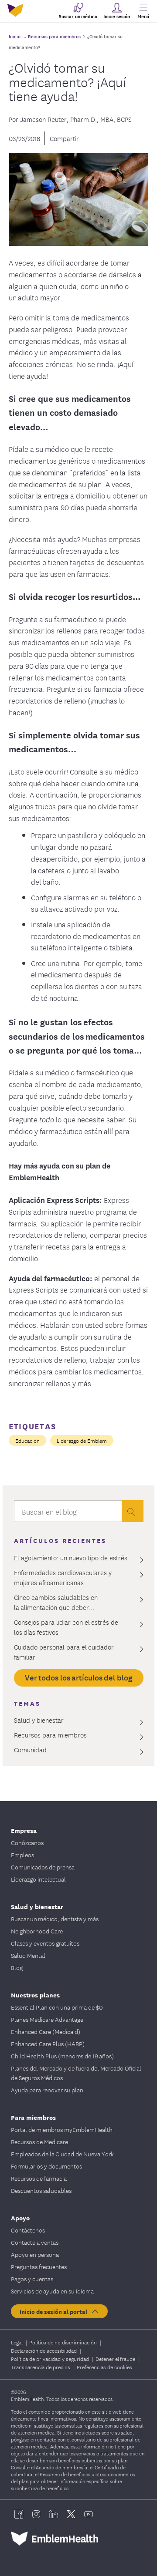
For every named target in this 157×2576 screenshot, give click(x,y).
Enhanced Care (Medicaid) (46, 2031)
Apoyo (20, 2217)
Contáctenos (28, 2230)
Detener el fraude (116, 2359)
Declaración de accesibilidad (44, 2350)
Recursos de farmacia (39, 2178)
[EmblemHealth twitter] (71, 2514)
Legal (17, 2342)
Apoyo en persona (35, 2254)
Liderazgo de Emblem (82, 1440)
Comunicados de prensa (43, 1867)
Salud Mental (28, 1955)
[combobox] (68, 1513)
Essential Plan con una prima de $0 (57, 2007)
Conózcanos (27, 1842)
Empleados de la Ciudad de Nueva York (62, 2154)
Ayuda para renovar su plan (47, 2090)
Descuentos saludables (41, 2190)
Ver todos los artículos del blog (79, 1677)
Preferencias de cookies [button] (104, 2367)
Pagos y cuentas (32, 2279)
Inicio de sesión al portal (55, 2311)
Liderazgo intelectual (38, 1879)
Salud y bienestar (37, 1906)
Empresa (24, 1830)
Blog (17, 1967)
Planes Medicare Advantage (47, 2019)
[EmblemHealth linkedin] (54, 2514)
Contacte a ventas (35, 2242)
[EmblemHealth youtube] (89, 2514)
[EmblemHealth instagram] (36, 2514)
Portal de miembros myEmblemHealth (62, 2129)
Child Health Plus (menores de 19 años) (62, 2056)
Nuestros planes (35, 1995)
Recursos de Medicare (39, 2142)
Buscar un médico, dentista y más (55, 1919)
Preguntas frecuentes (39, 2266)
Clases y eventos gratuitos (45, 1943)
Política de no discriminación (64, 2342)
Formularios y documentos (46, 2166)
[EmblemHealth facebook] (19, 2514)
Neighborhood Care (37, 1931)
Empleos (22, 1855)
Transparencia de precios (41, 2367)
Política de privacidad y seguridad (51, 2359)
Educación (27, 1440)
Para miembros (33, 2117)
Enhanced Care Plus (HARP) (48, 2044)
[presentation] (133, 1511)
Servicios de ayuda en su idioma (52, 2291)
